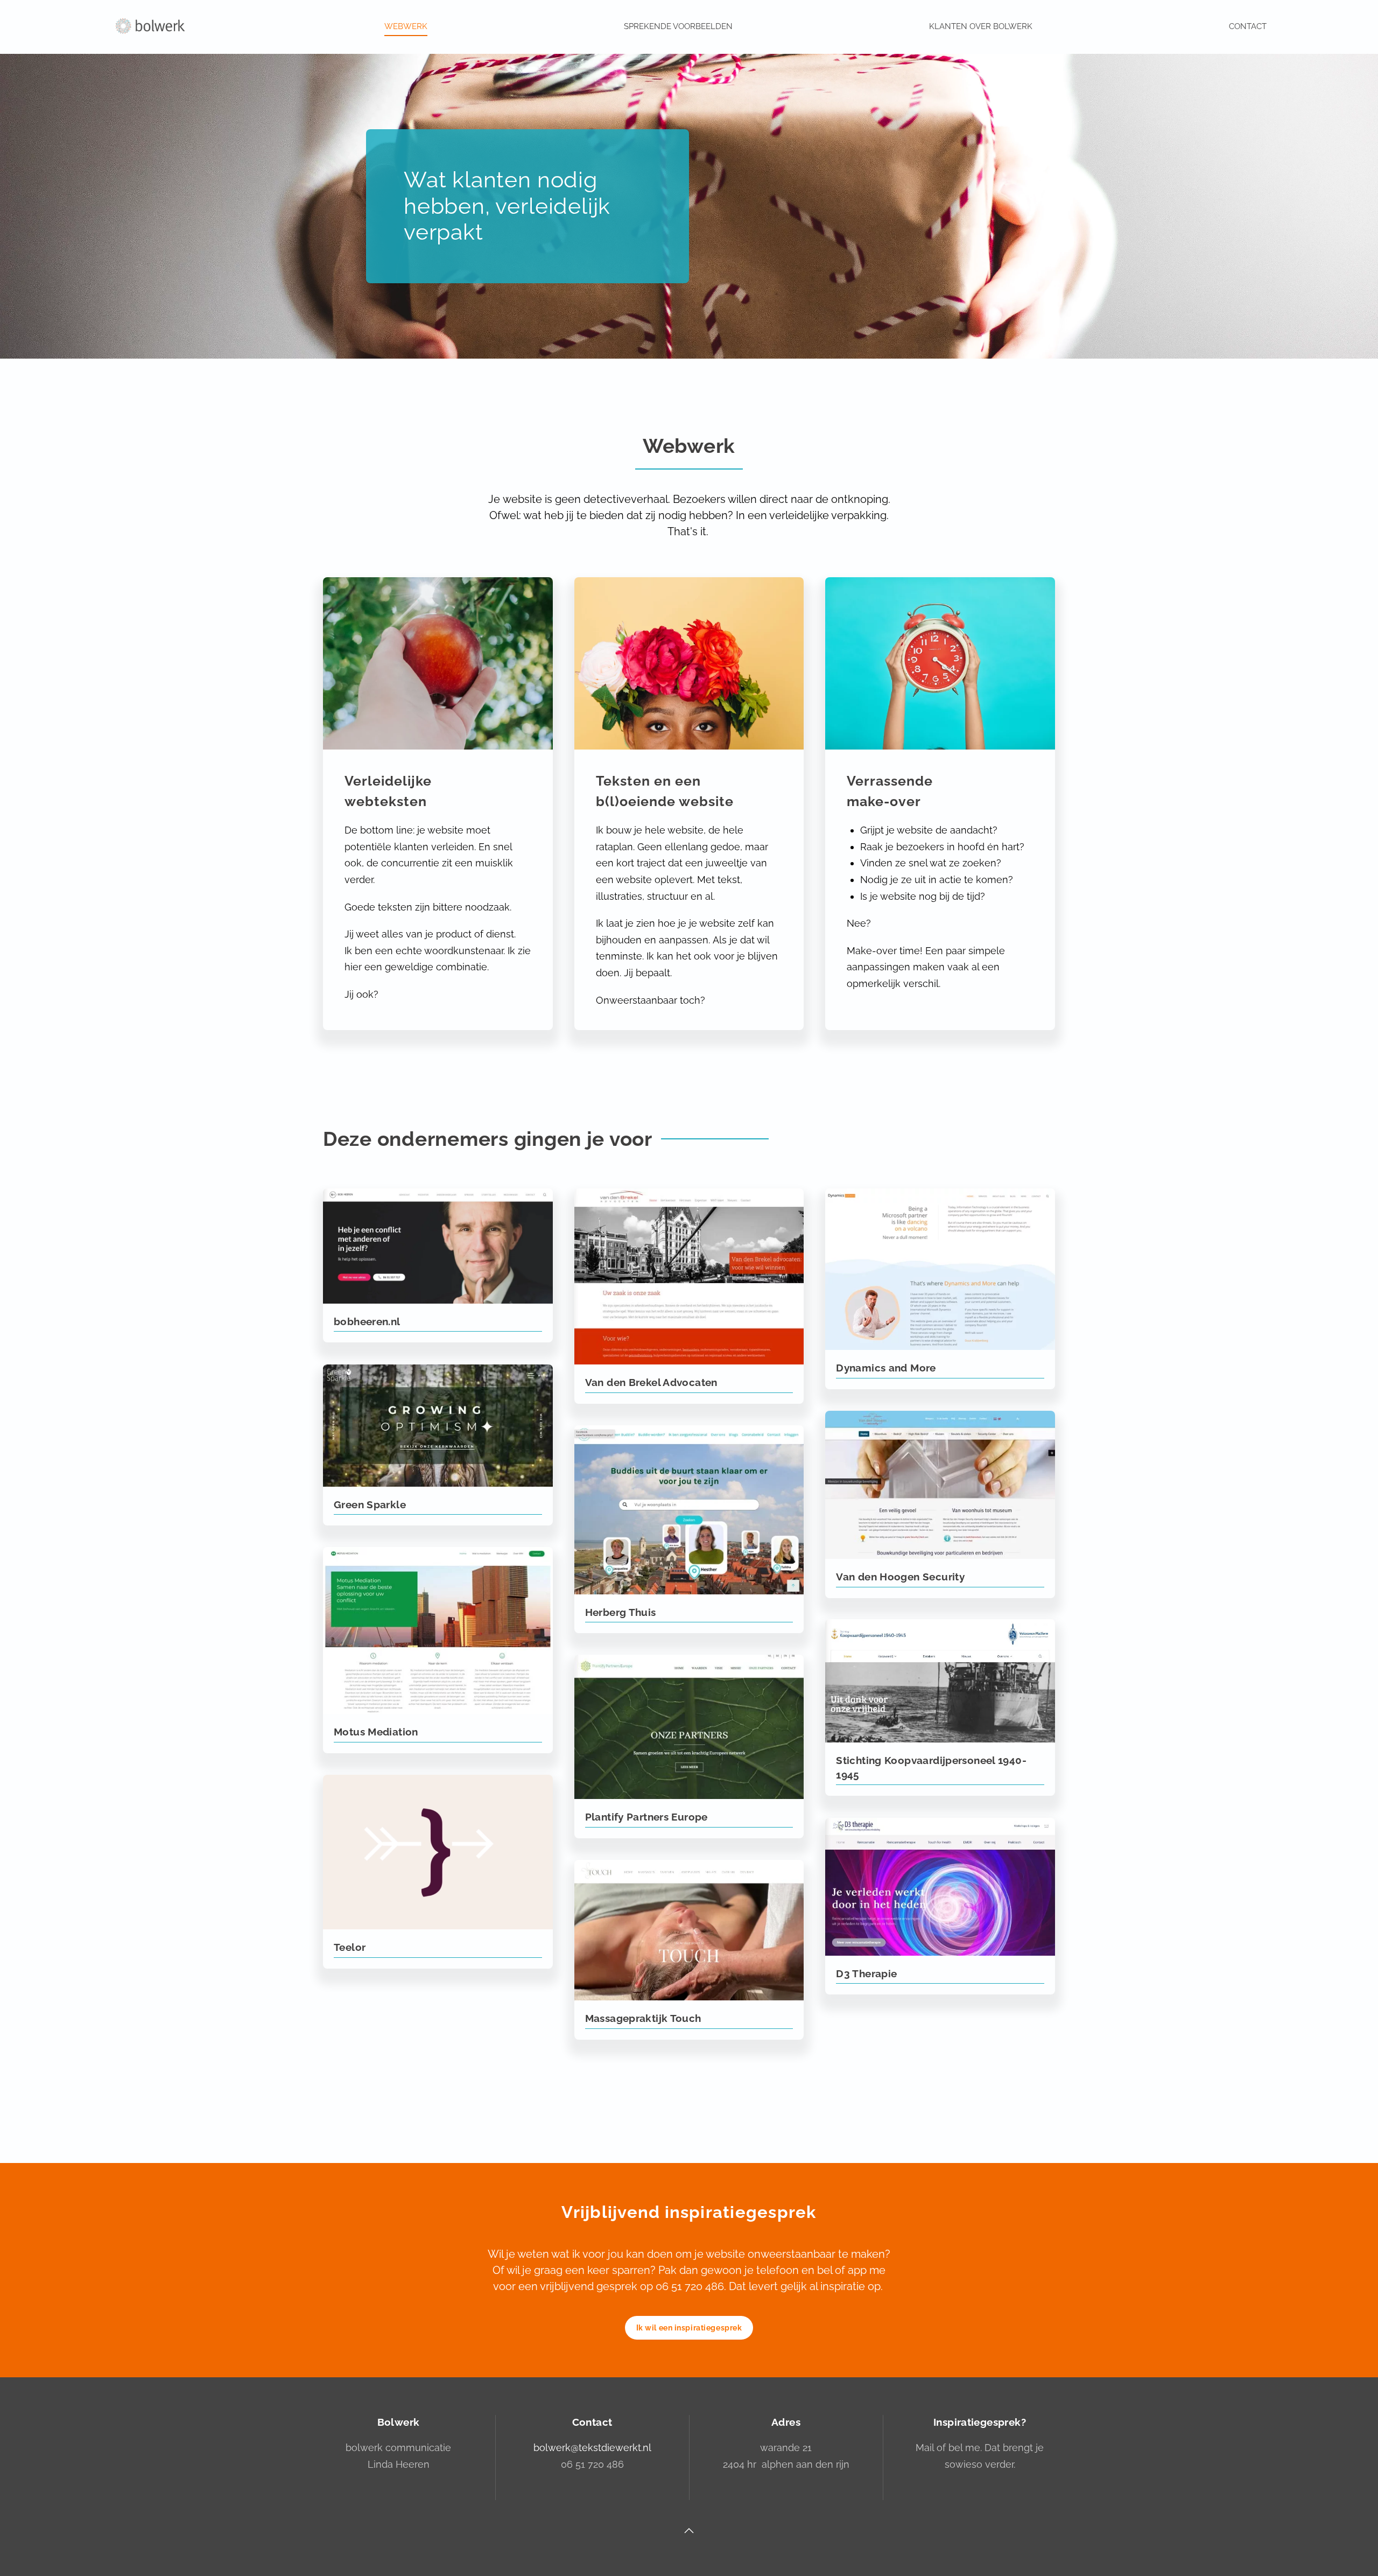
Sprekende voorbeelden (678, 26)
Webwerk (406, 26)
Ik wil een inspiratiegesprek (689, 2328)
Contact (1248, 26)
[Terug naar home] (150, 27)
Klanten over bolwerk (981, 26)
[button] (689, 2531)
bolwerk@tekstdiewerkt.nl (592, 2448)
